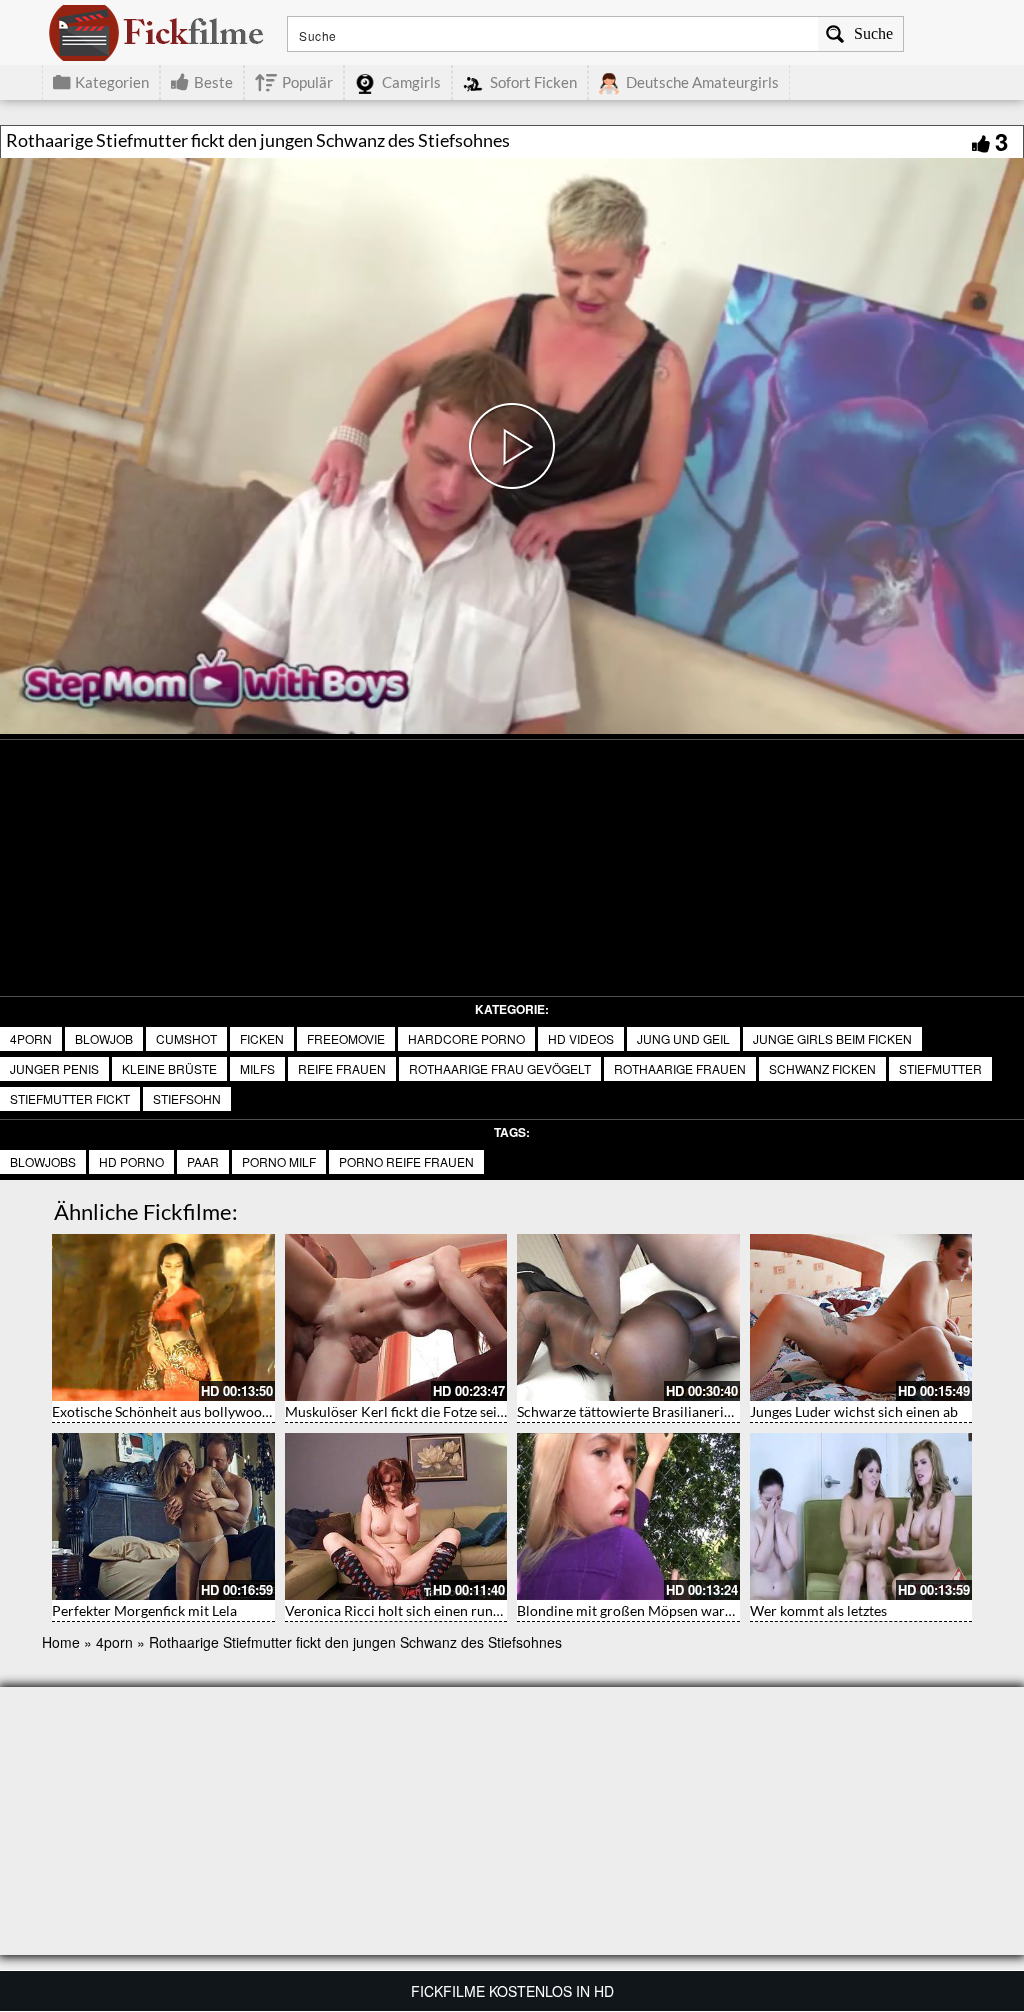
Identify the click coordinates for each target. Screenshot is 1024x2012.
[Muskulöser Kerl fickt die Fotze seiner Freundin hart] (396, 1317)
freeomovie (346, 1038)
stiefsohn (187, 1098)
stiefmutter (940, 1068)
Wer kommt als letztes (818, 1610)
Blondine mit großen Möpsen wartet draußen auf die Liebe (698, 1610)
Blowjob (104, 1038)
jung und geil (683, 1038)
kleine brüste (169, 1068)
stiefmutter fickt (70, 1098)
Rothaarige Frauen (680, 1068)
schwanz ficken (822, 1068)
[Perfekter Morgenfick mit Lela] (163, 1516)
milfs (257, 1068)
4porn (31, 1038)
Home (61, 1642)
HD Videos (581, 1038)
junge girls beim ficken (832, 1038)
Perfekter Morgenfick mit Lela (144, 1610)
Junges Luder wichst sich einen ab (854, 1411)
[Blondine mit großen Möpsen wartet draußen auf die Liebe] (628, 1516)
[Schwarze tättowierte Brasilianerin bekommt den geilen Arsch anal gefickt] (628, 1317)
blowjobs (43, 1161)
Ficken (262, 1038)
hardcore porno (466, 1038)
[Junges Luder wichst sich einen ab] (861, 1317)
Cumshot (186, 1038)
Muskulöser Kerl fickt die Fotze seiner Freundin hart (446, 1411)
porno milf (279, 1161)
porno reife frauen (406, 1161)
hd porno (131, 1161)
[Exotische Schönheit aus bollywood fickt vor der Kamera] (163, 1317)
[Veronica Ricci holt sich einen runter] (396, 1516)
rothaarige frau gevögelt (500, 1068)
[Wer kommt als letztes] (861, 1516)
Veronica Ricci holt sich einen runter (398, 1610)
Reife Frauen (342, 1068)
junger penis (54, 1068)
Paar (203, 1161)
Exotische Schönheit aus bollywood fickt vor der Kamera (226, 1411)
